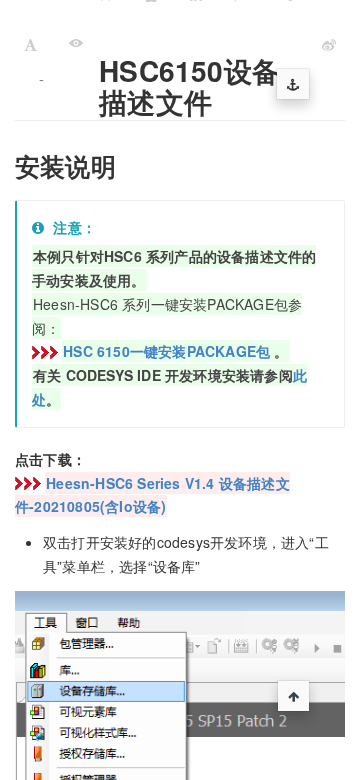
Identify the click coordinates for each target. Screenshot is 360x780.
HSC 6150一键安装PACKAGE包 (166, 351)
